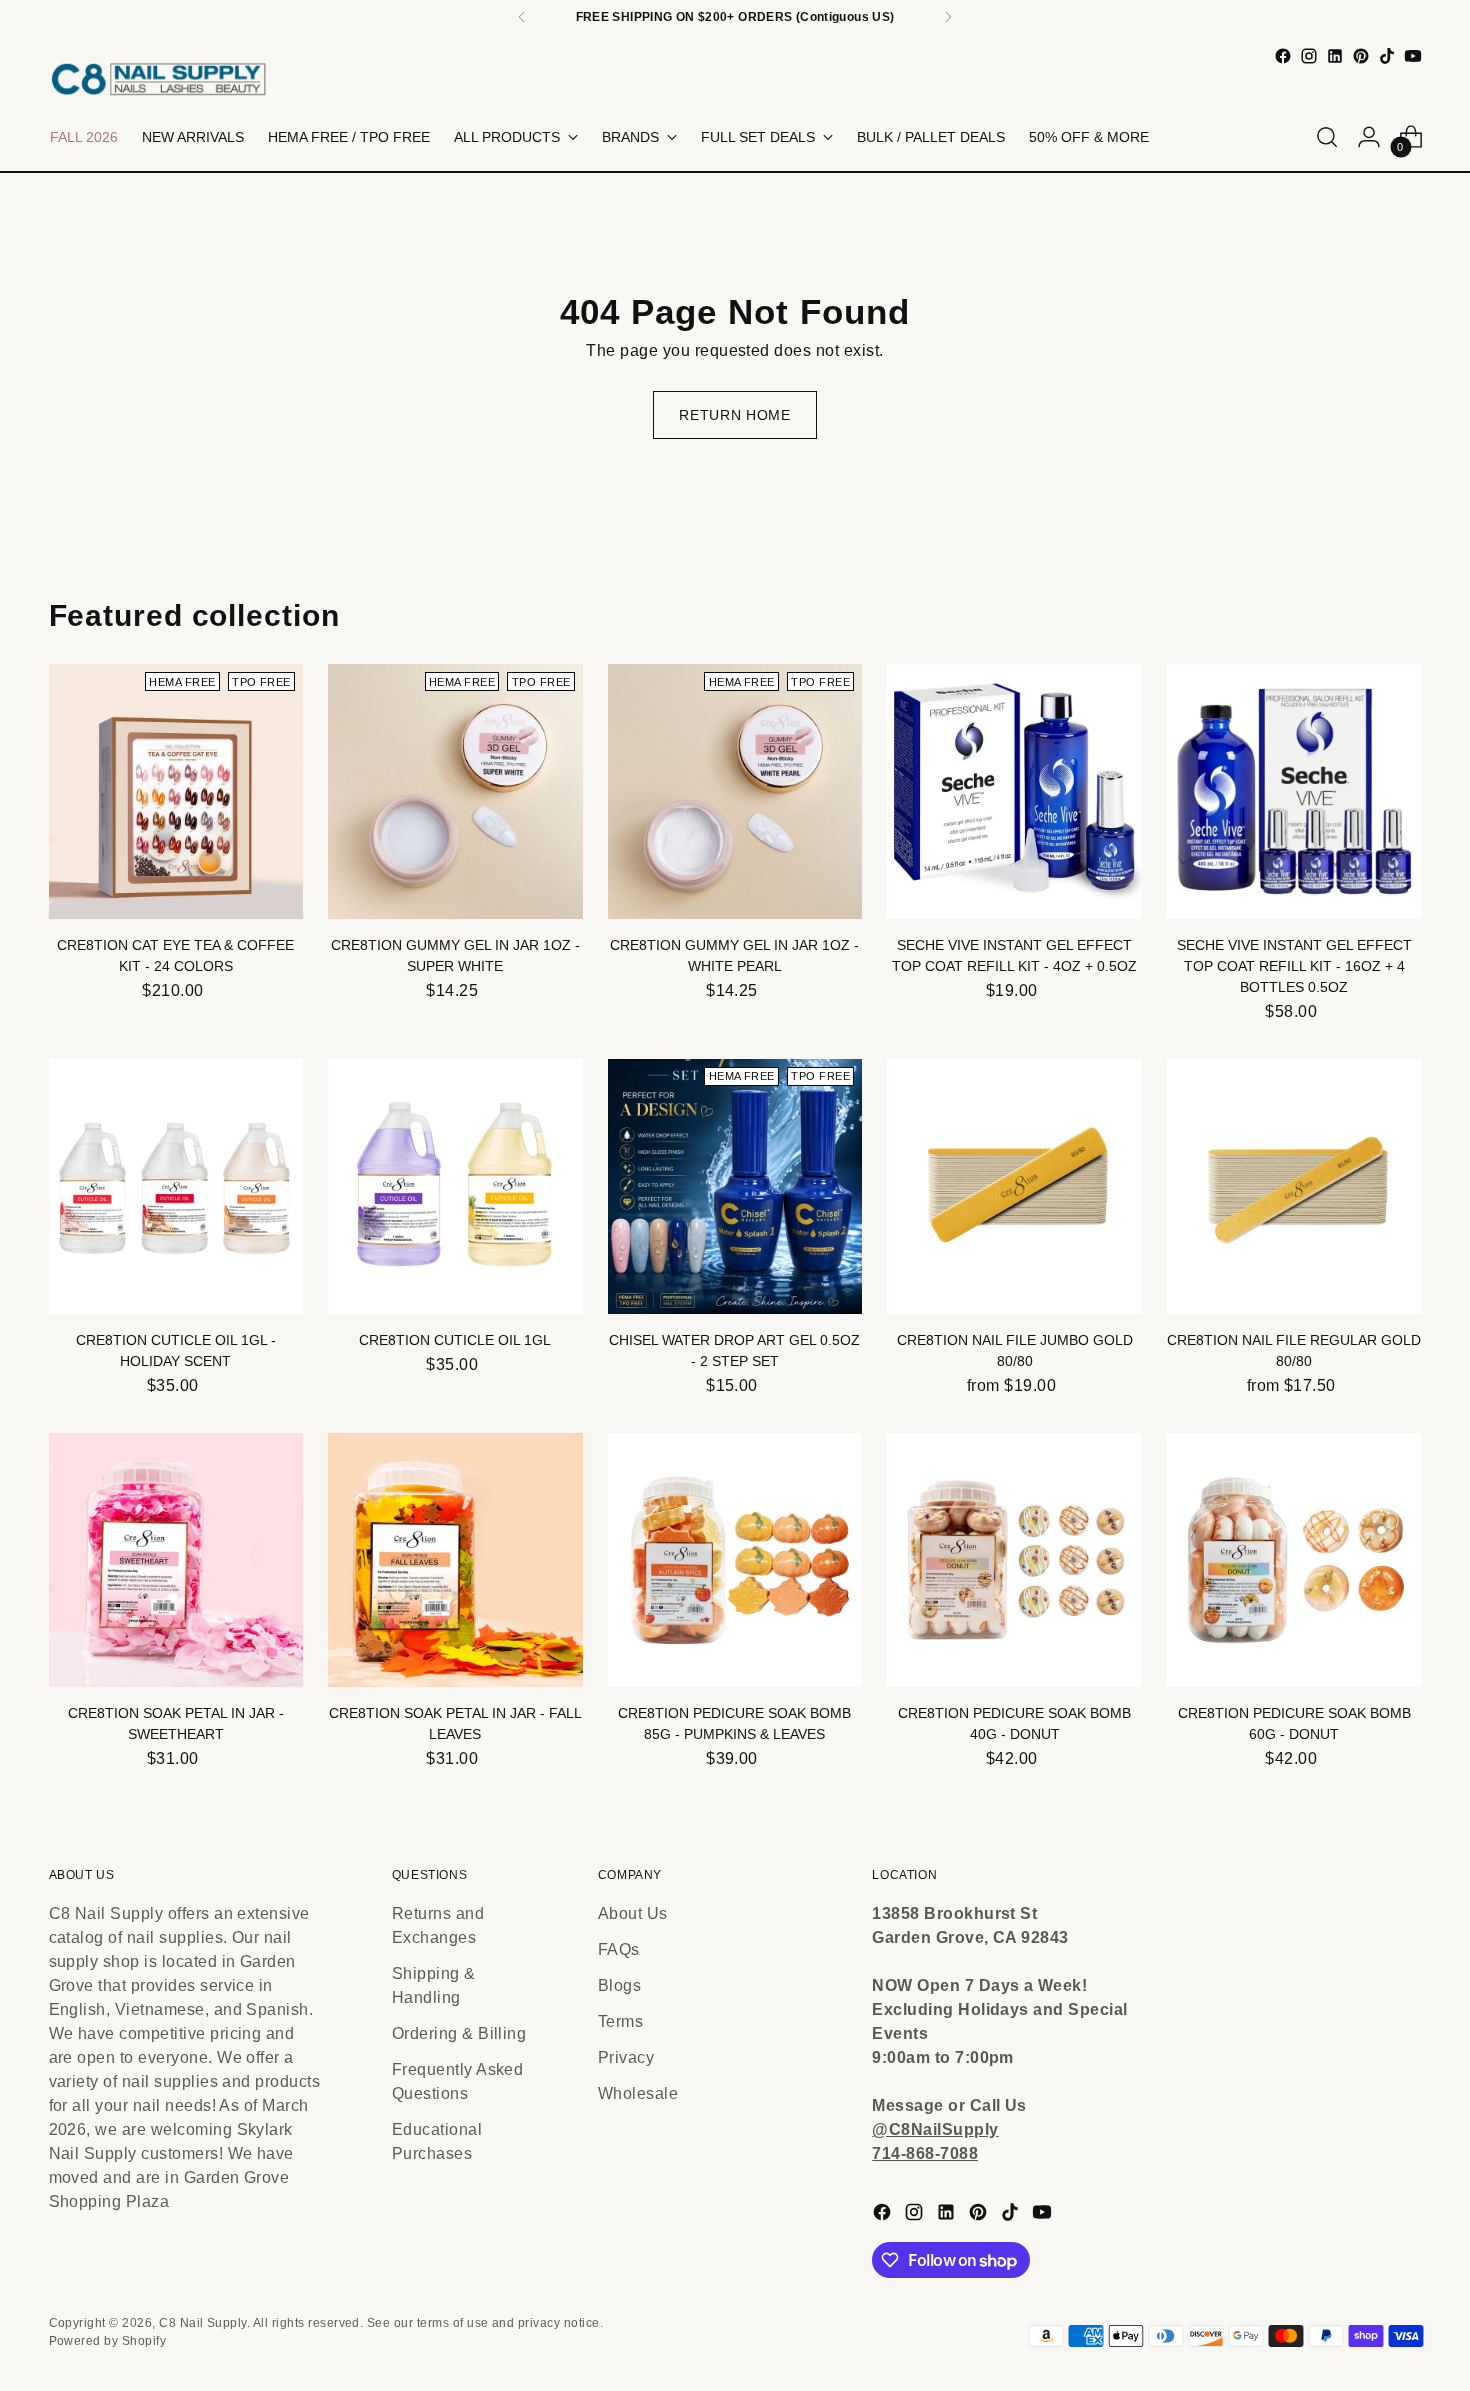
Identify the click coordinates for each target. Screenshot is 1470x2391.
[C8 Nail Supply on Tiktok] (1387, 56)
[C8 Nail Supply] (159, 78)
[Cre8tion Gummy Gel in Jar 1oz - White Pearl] (735, 791)
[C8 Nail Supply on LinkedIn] (1335, 56)
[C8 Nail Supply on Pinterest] (1361, 56)
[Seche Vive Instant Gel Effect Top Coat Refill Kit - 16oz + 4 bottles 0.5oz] (1294, 791)
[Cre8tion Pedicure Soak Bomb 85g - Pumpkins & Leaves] (735, 1560)
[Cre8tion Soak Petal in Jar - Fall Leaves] (455, 1560)
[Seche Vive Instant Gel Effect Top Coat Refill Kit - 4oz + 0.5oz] (1014, 791)
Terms (620, 2021)
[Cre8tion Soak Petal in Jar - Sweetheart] (176, 1560)
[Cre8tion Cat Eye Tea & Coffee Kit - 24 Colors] (176, 791)
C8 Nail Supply (203, 2323)
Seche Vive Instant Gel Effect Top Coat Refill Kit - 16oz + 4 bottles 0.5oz (1294, 966)
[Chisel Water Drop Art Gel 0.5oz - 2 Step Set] (735, 1186)
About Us (633, 1913)
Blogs (619, 1985)
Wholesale (638, 2093)
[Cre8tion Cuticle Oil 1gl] (455, 1186)
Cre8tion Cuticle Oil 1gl (455, 1340)
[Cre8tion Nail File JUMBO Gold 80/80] (1014, 1186)
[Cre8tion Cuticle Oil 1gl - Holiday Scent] (176, 1186)
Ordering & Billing (459, 2033)
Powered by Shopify (108, 2341)
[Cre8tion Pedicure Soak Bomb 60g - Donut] (1294, 1560)
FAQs (619, 1949)
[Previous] (522, 17)
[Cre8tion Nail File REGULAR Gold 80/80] (1294, 1186)
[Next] (948, 17)
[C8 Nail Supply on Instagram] (1309, 56)
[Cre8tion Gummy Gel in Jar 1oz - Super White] (455, 791)
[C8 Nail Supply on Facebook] (1283, 56)
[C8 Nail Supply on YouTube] (1413, 56)
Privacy (626, 2057)
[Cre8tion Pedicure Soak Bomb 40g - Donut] (1014, 1560)
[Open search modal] (1327, 137)
